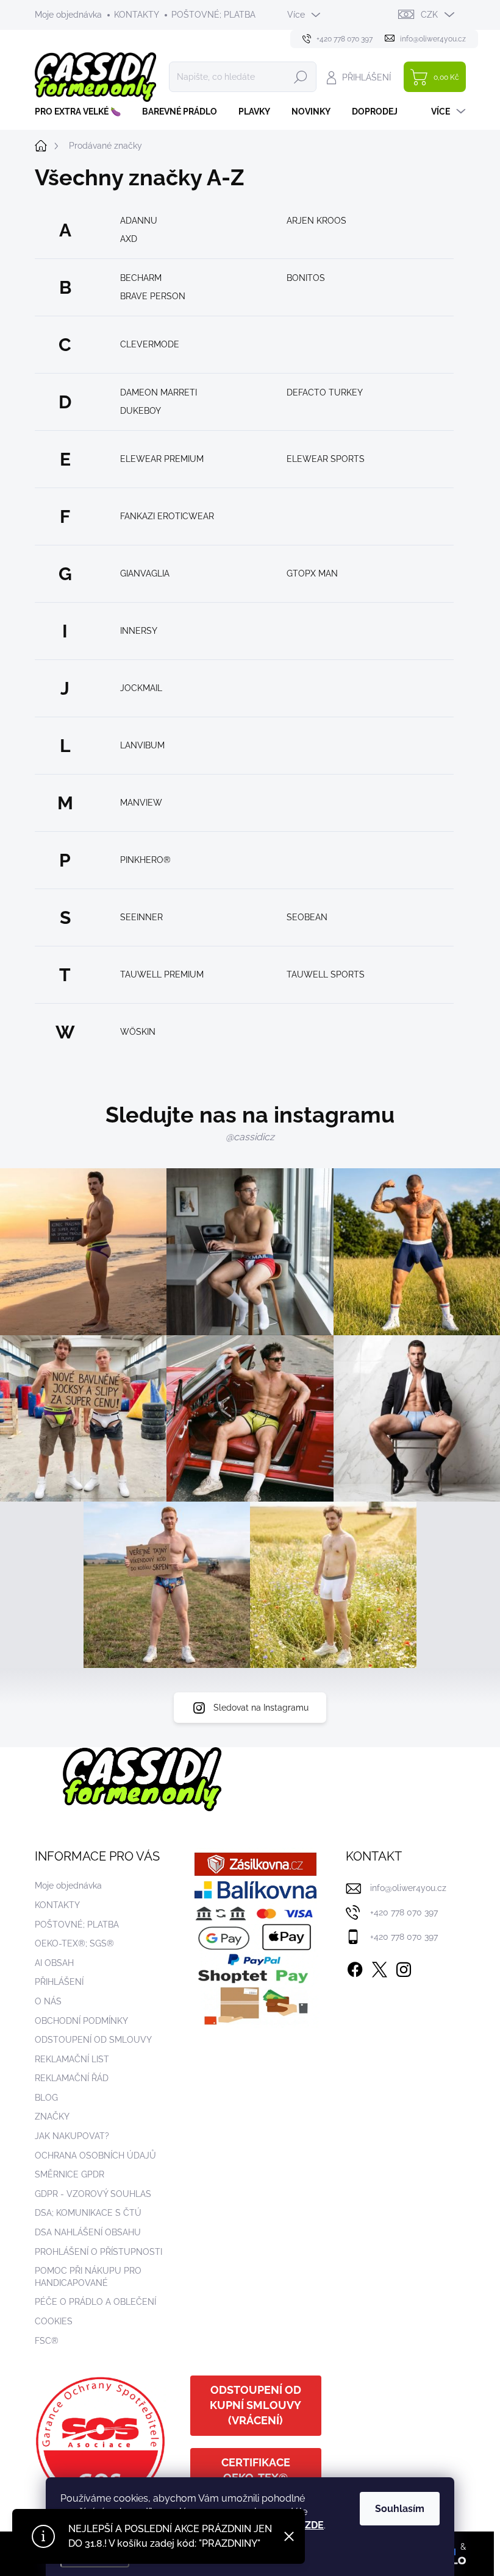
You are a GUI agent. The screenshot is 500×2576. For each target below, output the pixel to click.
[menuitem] (82, 112)
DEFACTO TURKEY (325, 392)
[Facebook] (355, 1967)
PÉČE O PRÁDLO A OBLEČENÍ (95, 2302)
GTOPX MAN (312, 573)
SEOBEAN (307, 917)
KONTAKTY (137, 15)
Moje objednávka (68, 15)
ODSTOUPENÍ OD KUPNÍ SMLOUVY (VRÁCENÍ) (255, 2405)
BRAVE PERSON (153, 296)
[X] (379, 1967)
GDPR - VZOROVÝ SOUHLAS (93, 2194)
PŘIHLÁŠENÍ (59, 1982)
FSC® (47, 2341)
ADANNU (139, 221)
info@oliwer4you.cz (408, 1888)
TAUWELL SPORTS (326, 974)
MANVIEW (141, 803)
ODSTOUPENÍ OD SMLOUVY (93, 2040)
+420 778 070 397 (404, 1912)
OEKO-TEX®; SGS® (74, 1943)
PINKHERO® (145, 860)
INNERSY (139, 631)
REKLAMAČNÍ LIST (72, 2059)
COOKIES (54, 2321)
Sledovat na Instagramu (261, 1708)
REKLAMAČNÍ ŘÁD (72, 2078)
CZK (429, 15)
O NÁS (48, 2001)
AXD (129, 239)
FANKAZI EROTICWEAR (167, 516)
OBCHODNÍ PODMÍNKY (81, 2021)
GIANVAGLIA (145, 573)
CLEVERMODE (150, 344)
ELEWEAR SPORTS (326, 459)
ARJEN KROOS (316, 221)
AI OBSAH (54, 1963)
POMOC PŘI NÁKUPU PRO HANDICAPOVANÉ (88, 2277)
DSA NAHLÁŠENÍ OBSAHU (88, 2232)
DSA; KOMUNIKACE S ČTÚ (88, 2213)
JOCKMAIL (141, 688)
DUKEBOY (141, 411)
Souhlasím (400, 2509)
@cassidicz (250, 1137)
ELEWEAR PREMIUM (162, 459)
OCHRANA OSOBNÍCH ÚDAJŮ (95, 2156)
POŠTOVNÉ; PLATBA (213, 15)
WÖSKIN (138, 1032)
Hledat (301, 77)
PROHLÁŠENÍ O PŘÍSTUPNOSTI (98, 2252)
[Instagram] (404, 1967)
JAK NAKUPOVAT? (72, 2136)
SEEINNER (141, 917)
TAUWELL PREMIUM (162, 974)
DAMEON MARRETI (159, 392)
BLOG (46, 2098)
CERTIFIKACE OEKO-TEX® (256, 2470)
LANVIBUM (142, 745)
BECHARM (141, 278)
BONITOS (306, 278)
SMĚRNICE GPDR (70, 2174)
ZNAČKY (52, 2117)
